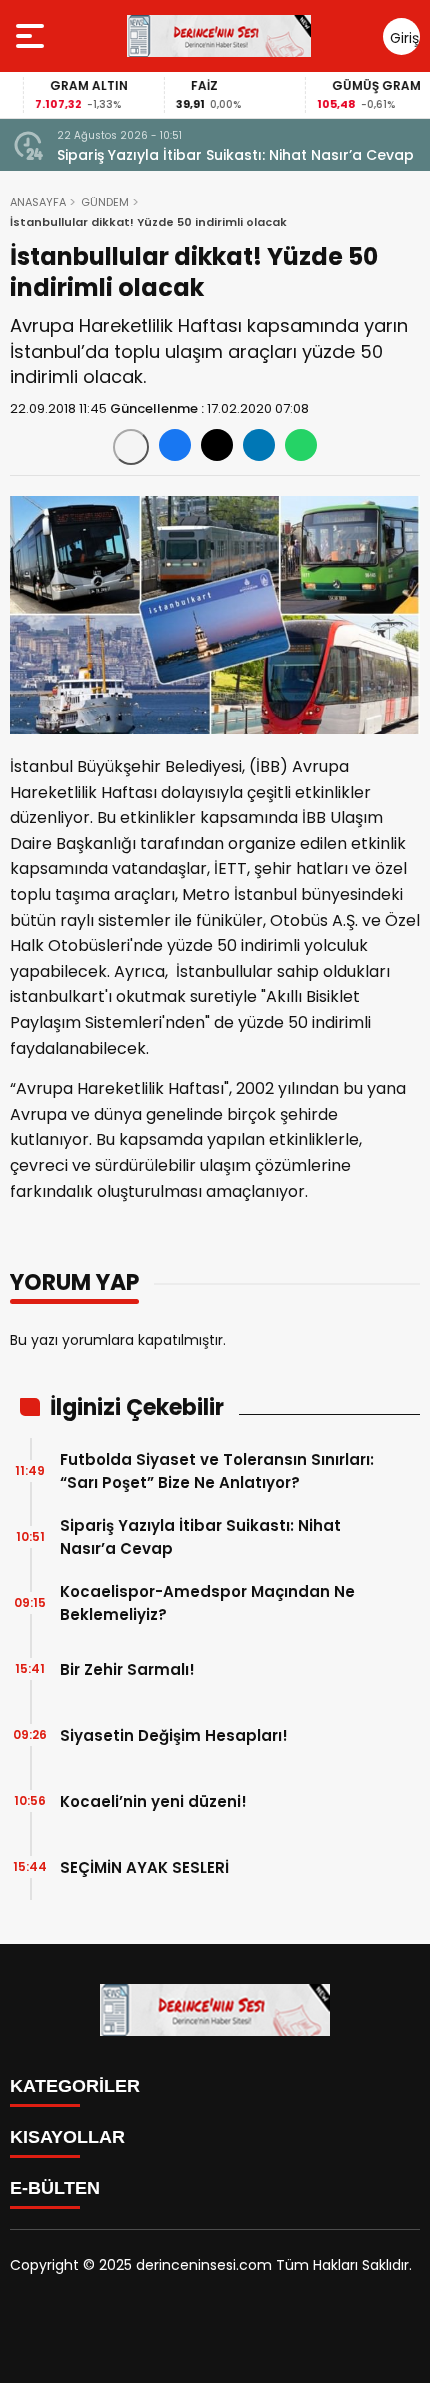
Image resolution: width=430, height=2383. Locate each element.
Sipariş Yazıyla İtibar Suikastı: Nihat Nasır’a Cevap (235, 155)
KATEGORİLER (75, 2086)
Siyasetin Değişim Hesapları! (174, 1735)
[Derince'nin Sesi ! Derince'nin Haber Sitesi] (219, 36)
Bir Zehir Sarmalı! (127, 1669)
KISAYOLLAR (67, 2137)
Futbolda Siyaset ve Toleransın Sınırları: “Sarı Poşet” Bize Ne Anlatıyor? (217, 1471)
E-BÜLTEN (55, 2188)
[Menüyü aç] (32, 36)
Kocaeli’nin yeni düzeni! (153, 1801)
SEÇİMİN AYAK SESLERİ (144, 1867)
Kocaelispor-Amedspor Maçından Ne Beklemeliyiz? (207, 1603)
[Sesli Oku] (131, 447)
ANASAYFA (38, 202)
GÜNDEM (105, 202)
